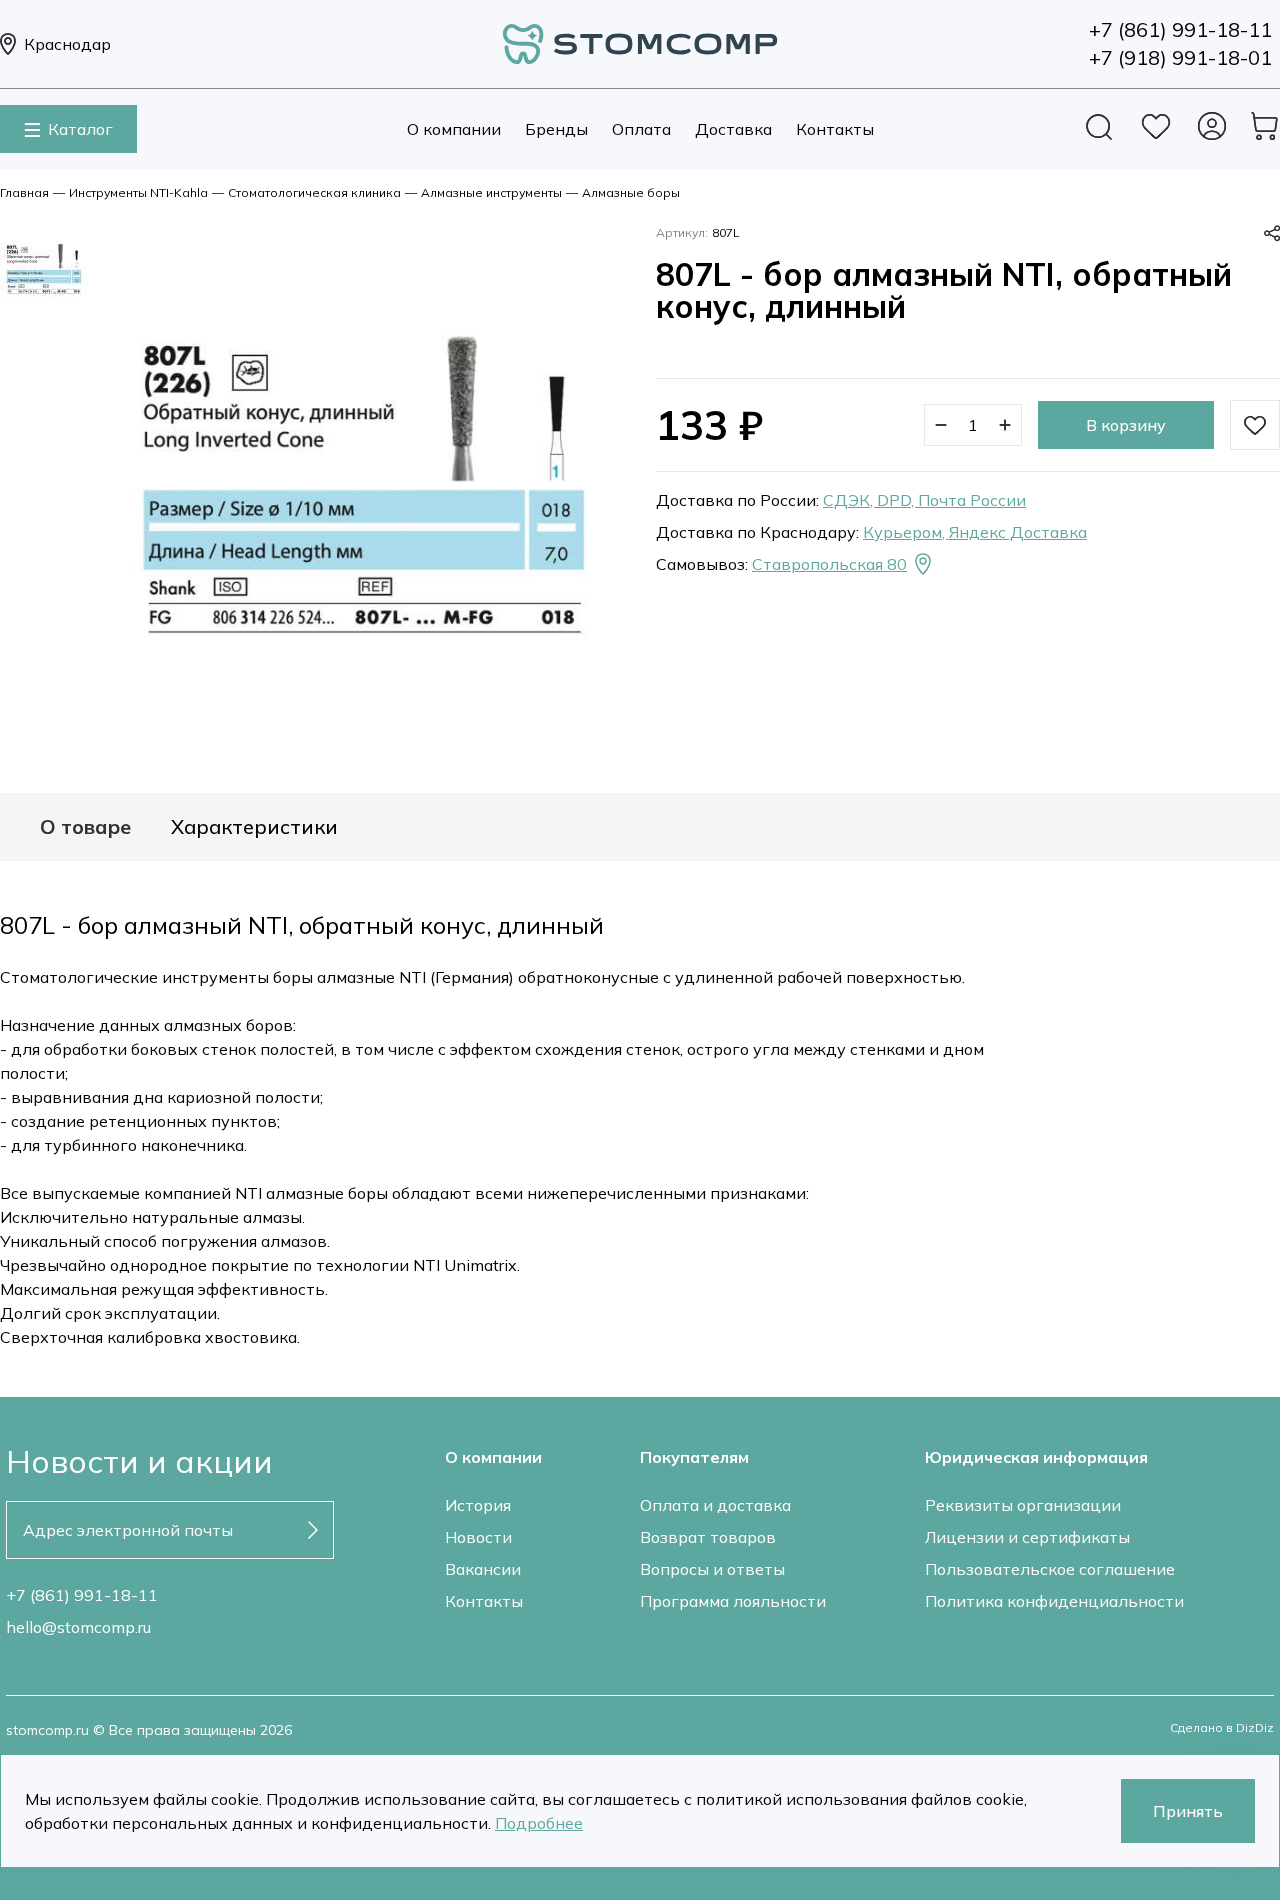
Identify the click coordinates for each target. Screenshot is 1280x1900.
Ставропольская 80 (829, 564)
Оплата (641, 129)
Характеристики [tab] (254, 827)
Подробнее (539, 1823)
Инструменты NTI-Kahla (138, 192)
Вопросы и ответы (712, 1569)
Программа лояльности (733, 1601)
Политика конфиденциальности (1054, 1601)
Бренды (556, 129)
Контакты (835, 129)
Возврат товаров (708, 1537)
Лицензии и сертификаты (1027, 1537)
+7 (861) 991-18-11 (82, 1595)
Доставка (733, 129)
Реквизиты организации (1023, 1505)
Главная (24, 192)
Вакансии (483, 1569)
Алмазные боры (631, 192)
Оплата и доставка (715, 1505)
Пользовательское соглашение (1050, 1569)
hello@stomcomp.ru (78, 1627)
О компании (454, 129)
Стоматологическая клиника (314, 192)
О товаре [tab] (85, 827)
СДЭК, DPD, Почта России (924, 500)
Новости (478, 1537)
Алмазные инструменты (491, 192)
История (478, 1505)
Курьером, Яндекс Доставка (975, 532)
